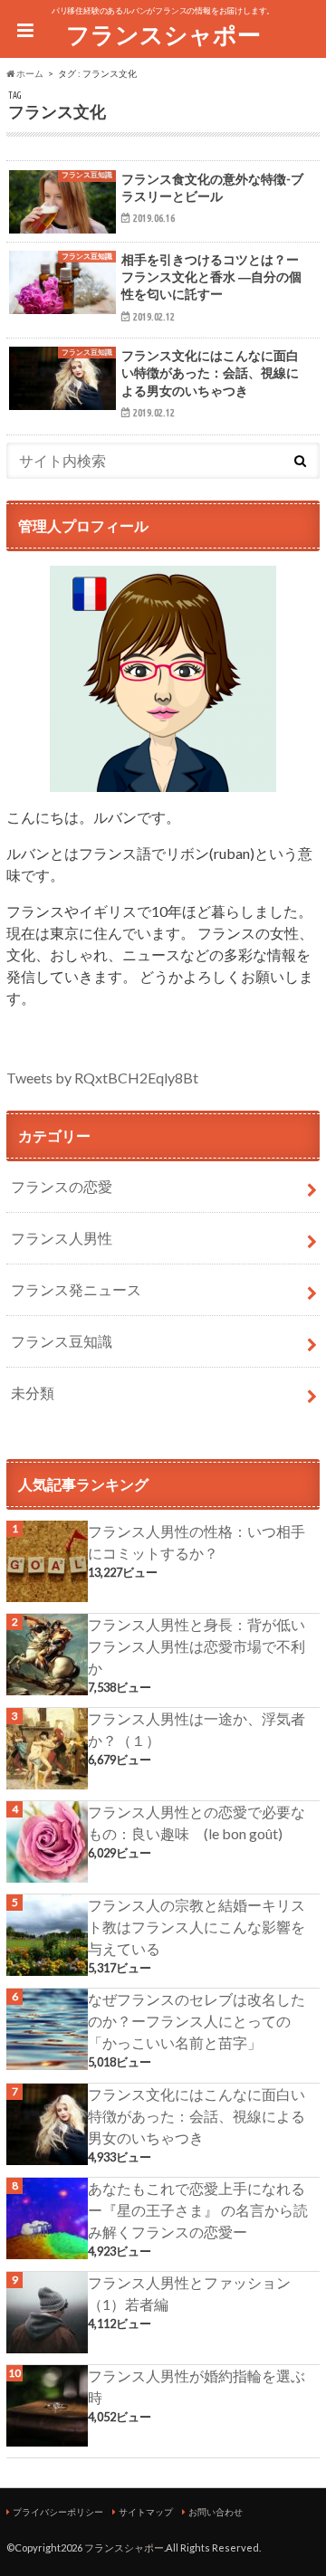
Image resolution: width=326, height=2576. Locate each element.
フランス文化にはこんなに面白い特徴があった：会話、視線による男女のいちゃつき (197, 2116)
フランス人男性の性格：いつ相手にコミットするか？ (197, 1542)
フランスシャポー (163, 34)
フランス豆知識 (62, 1341)
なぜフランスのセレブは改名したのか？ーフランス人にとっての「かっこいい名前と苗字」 (197, 2021)
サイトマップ (146, 2512)
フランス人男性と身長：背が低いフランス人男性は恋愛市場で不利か (197, 1646)
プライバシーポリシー (58, 2512)
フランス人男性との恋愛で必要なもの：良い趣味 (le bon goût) (197, 1822)
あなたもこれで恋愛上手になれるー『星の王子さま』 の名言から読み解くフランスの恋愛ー (198, 2210)
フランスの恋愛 (62, 1186)
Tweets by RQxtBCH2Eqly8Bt (102, 1078)
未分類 (33, 1393)
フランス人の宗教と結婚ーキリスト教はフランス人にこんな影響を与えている (197, 1927)
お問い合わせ (216, 2512)
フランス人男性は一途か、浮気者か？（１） (197, 1729)
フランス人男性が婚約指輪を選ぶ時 (197, 2386)
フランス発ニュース (76, 1289)
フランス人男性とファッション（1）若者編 (189, 2293)
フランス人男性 (62, 1238)
